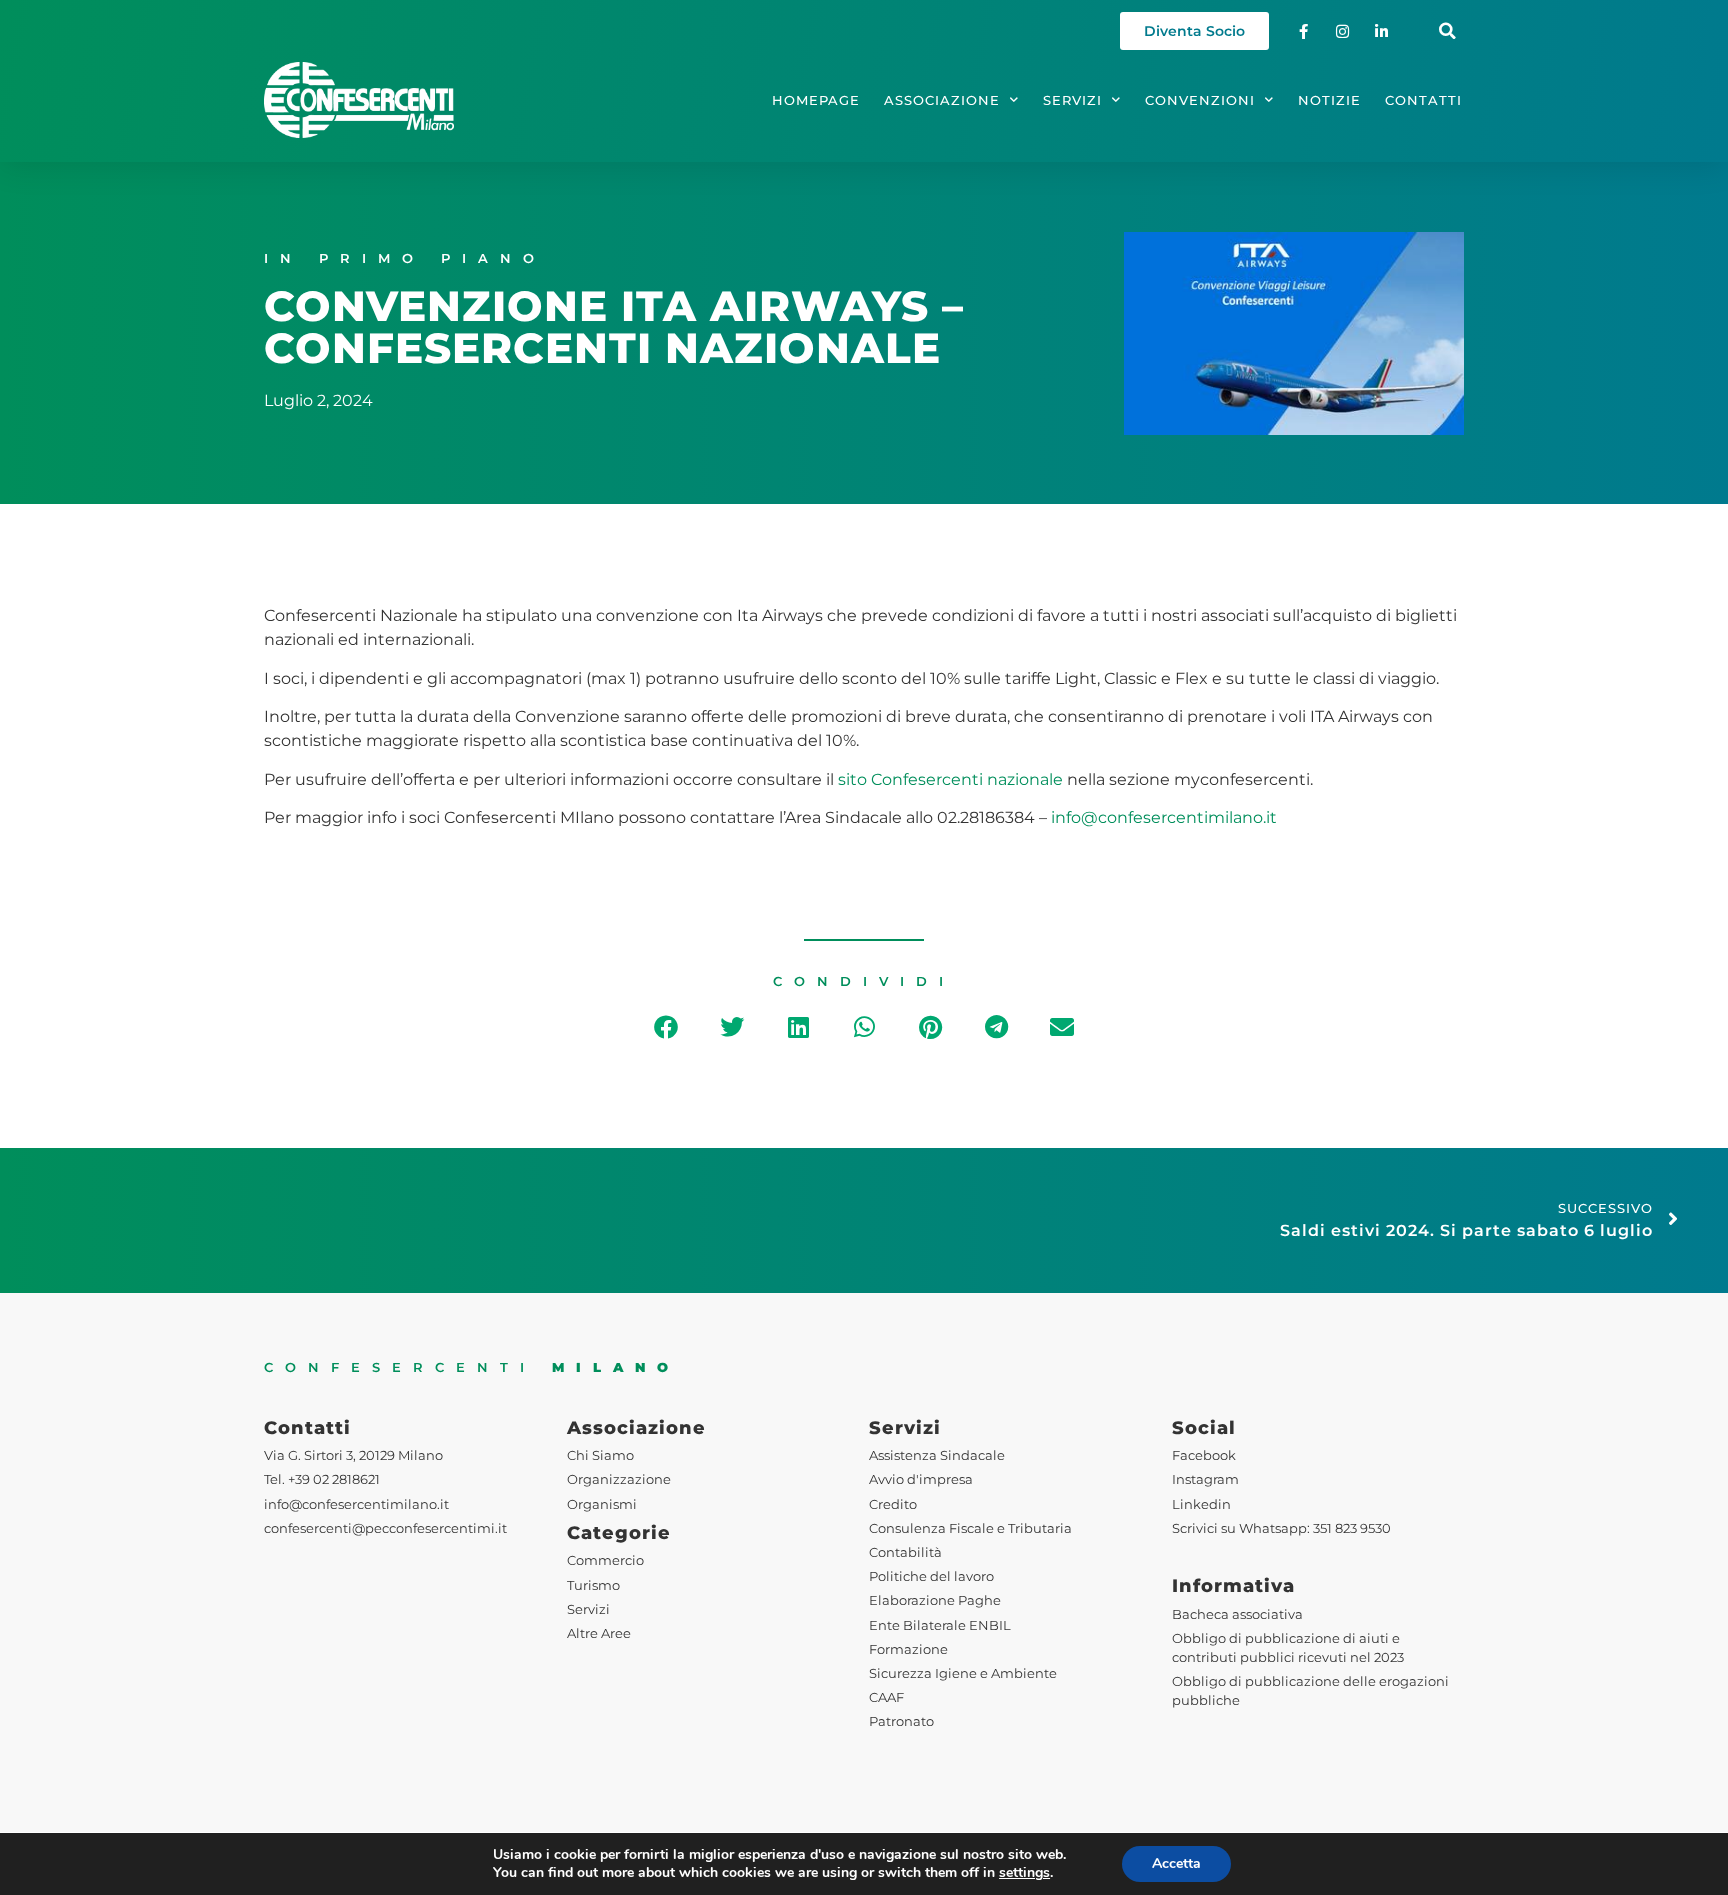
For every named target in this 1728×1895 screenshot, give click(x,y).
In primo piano (405, 258)
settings (1024, 1873)
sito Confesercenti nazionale (950, 779)
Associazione (942, 100)
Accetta (1176, 1863)
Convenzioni (1200, 100)
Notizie (1329, 100)
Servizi (1072, 100)
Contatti (1423, 100)
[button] (1447, 31)
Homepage (816, 100)
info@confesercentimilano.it (1164, 817)
